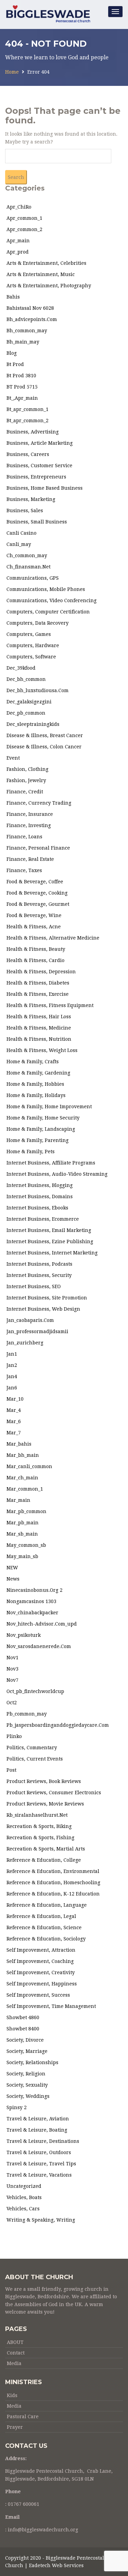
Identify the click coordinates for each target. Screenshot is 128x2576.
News (13, 1579)
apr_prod (18, 252)
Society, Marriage (27, 2051)
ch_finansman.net (29, 567)
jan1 (12, 1354)
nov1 (12, 1658)
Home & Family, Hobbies (35, 1084)
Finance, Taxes (24, 870)
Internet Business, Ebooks (37, 1208)
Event (13, 758)
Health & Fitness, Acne (34, 927)
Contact (16, 2353)
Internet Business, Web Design (43, 1309)
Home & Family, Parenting (38, 1140)
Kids (12, 2395)
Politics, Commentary (32, 1748)
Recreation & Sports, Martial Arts (46, 1849)
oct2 (12, 1703)
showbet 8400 (23, 2029)
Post (11, 1770)
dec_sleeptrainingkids (33, 724)
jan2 (12, 1365)
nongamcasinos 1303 (31, 1601)
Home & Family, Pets (31, 1152)
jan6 (12, 1388)
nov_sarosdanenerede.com (39, 1646)
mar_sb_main (22, 1534)
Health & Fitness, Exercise (38, 994)
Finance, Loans (24, 837)
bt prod (15, 364)
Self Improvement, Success (38, 1995)
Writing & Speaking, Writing (41, 2220)
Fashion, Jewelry (26, 780)
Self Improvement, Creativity (41, 1972)
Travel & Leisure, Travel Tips (41, 2164)
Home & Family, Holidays (36, 1095)
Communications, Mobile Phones (46, 589)
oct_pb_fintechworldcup (35, 1691)
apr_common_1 (24, 218)
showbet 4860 (23, 2017)
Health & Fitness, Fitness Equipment (50, 1005)
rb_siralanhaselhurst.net (37, 1815)
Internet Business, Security (39, 1275)
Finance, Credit (25, 792)
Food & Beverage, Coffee (35, 882)
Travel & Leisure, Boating (37, 2130)
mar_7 (14, 1433)
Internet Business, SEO (34, 1286)
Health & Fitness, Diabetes (38, 983)
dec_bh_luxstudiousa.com (38, 690)
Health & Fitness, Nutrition (39, 1039)
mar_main (18, 1500)
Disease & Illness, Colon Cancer (44, 747)
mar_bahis (19, 1444)
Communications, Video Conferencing (52, 600)
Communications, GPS (33, 578)
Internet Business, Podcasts (39, 1264)
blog (12, 353)
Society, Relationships (32, 2062)
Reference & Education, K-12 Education (53, 1894)
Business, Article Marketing (40, 443)
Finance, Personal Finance (38, 848)
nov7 (12, 1680)
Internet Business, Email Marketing (49, 1230)
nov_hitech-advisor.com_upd (42, 1624)
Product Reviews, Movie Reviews (45, 1804)
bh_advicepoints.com (32, 319)
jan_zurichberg (25, 1343)
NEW (12, 1568)
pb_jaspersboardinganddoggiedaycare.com (58, 1725)
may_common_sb (26, 1545)
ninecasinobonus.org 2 (34, 1590)
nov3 (12, 1669)
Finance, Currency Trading (39, 803)
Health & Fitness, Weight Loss (42, 1050)
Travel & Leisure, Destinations (43, 2141)
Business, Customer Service (39, 466)
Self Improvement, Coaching (40, 1961)
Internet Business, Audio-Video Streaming (57, 1174)
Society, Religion (26, 2074)
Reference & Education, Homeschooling (53, 1883)
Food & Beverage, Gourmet (38, 904)
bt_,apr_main (22, 398)
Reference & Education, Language (47, 1905)
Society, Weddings (28, 2096)
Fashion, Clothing (27, 769)
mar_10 (15, 1399)
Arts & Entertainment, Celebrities (46, 263)
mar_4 (14, 1410)
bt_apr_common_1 (27, 409)
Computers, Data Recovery (38, 623)
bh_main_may (23, 342)
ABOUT (15, 2342)
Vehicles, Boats (24, 2197)
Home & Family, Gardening (38, 1073)
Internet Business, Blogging (40, 1185)
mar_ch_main (22, 1478)
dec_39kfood (21, 668)
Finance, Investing (29, 825)
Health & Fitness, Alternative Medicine (53, 938)
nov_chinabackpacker (32, 1613)
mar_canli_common (29, 1466)
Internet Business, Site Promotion (47, 1298)
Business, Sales (25, 510)
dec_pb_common (26, 713)
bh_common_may (27, 331)
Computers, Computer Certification (48, 612)
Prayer (15, 2427)
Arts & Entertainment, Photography (49, 286)
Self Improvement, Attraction (41, 1950)
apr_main (18, 241)
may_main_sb (22, 1556)
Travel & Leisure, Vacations (39, 2175)
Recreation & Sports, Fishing (40, 1838)
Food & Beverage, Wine (34, 915)
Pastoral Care (23, 2417)
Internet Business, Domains (40, 1196)
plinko (14, 1736)
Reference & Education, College (44, 1860)
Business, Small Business (37, 522)
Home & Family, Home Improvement (49, 1107)
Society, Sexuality (27, 2085)
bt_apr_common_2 (27, 421)
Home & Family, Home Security (43, 1118)
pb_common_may (27, 1714)
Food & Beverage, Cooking (37, 893)
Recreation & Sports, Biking (39, 1826)
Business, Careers (28, 454)
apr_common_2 (24, 229)
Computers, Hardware (33, 645)
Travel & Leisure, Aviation (38, 2119)
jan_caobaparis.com (30, 1320)
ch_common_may (27, 555)
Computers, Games (29, 634)
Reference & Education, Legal (41, 1916)
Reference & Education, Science (44, 1927)
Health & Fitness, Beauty (36, 949)
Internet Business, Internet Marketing (52, 1253)
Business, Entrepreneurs (36, 477)
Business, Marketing (31, 499)
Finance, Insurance (30, 814)
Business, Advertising (33, 432)
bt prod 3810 (21, 376)
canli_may (19, 544)
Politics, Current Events (35, 1759)
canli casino (22, 533)
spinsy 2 (17, 2107)
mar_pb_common (26, 1511)
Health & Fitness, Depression (41, 972)
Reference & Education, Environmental (53, 1871)
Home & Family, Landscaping (41, 1129)
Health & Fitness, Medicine (39, 1028)
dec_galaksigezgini (29, 702)
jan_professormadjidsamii (37, 1331)
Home (12, 72)
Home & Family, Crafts (33, 1062)
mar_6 (14, 1421)
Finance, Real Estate (30, 859)
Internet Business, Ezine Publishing (50, 1241)
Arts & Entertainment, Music (41, 274)
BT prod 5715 (22, 387)
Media (14, 2363)
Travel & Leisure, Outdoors (39, 2152)
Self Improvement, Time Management (51, 2006)
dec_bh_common (26, 679)
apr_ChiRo (19, 207)
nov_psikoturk (24, 1635)
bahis (13, 297)
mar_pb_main (23, 1523)
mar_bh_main (23, 1455)
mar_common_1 (25, 1489)
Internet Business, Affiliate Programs (51, 1163)
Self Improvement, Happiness (42, 1984)
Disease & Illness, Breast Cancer (45, 735)
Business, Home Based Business (45, 488)
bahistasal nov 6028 (30, 308)
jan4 (12, 1376)
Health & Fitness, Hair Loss (39, 1017)
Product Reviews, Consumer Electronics (54, 1793)
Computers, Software (31, 657)
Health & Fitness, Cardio (35, 960)
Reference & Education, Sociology (46, 1939)
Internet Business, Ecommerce (43, 1219)
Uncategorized (24, 2186)
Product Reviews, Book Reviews (44, 1781)
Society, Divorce (25, 2040)
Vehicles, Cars (23, 2209)
